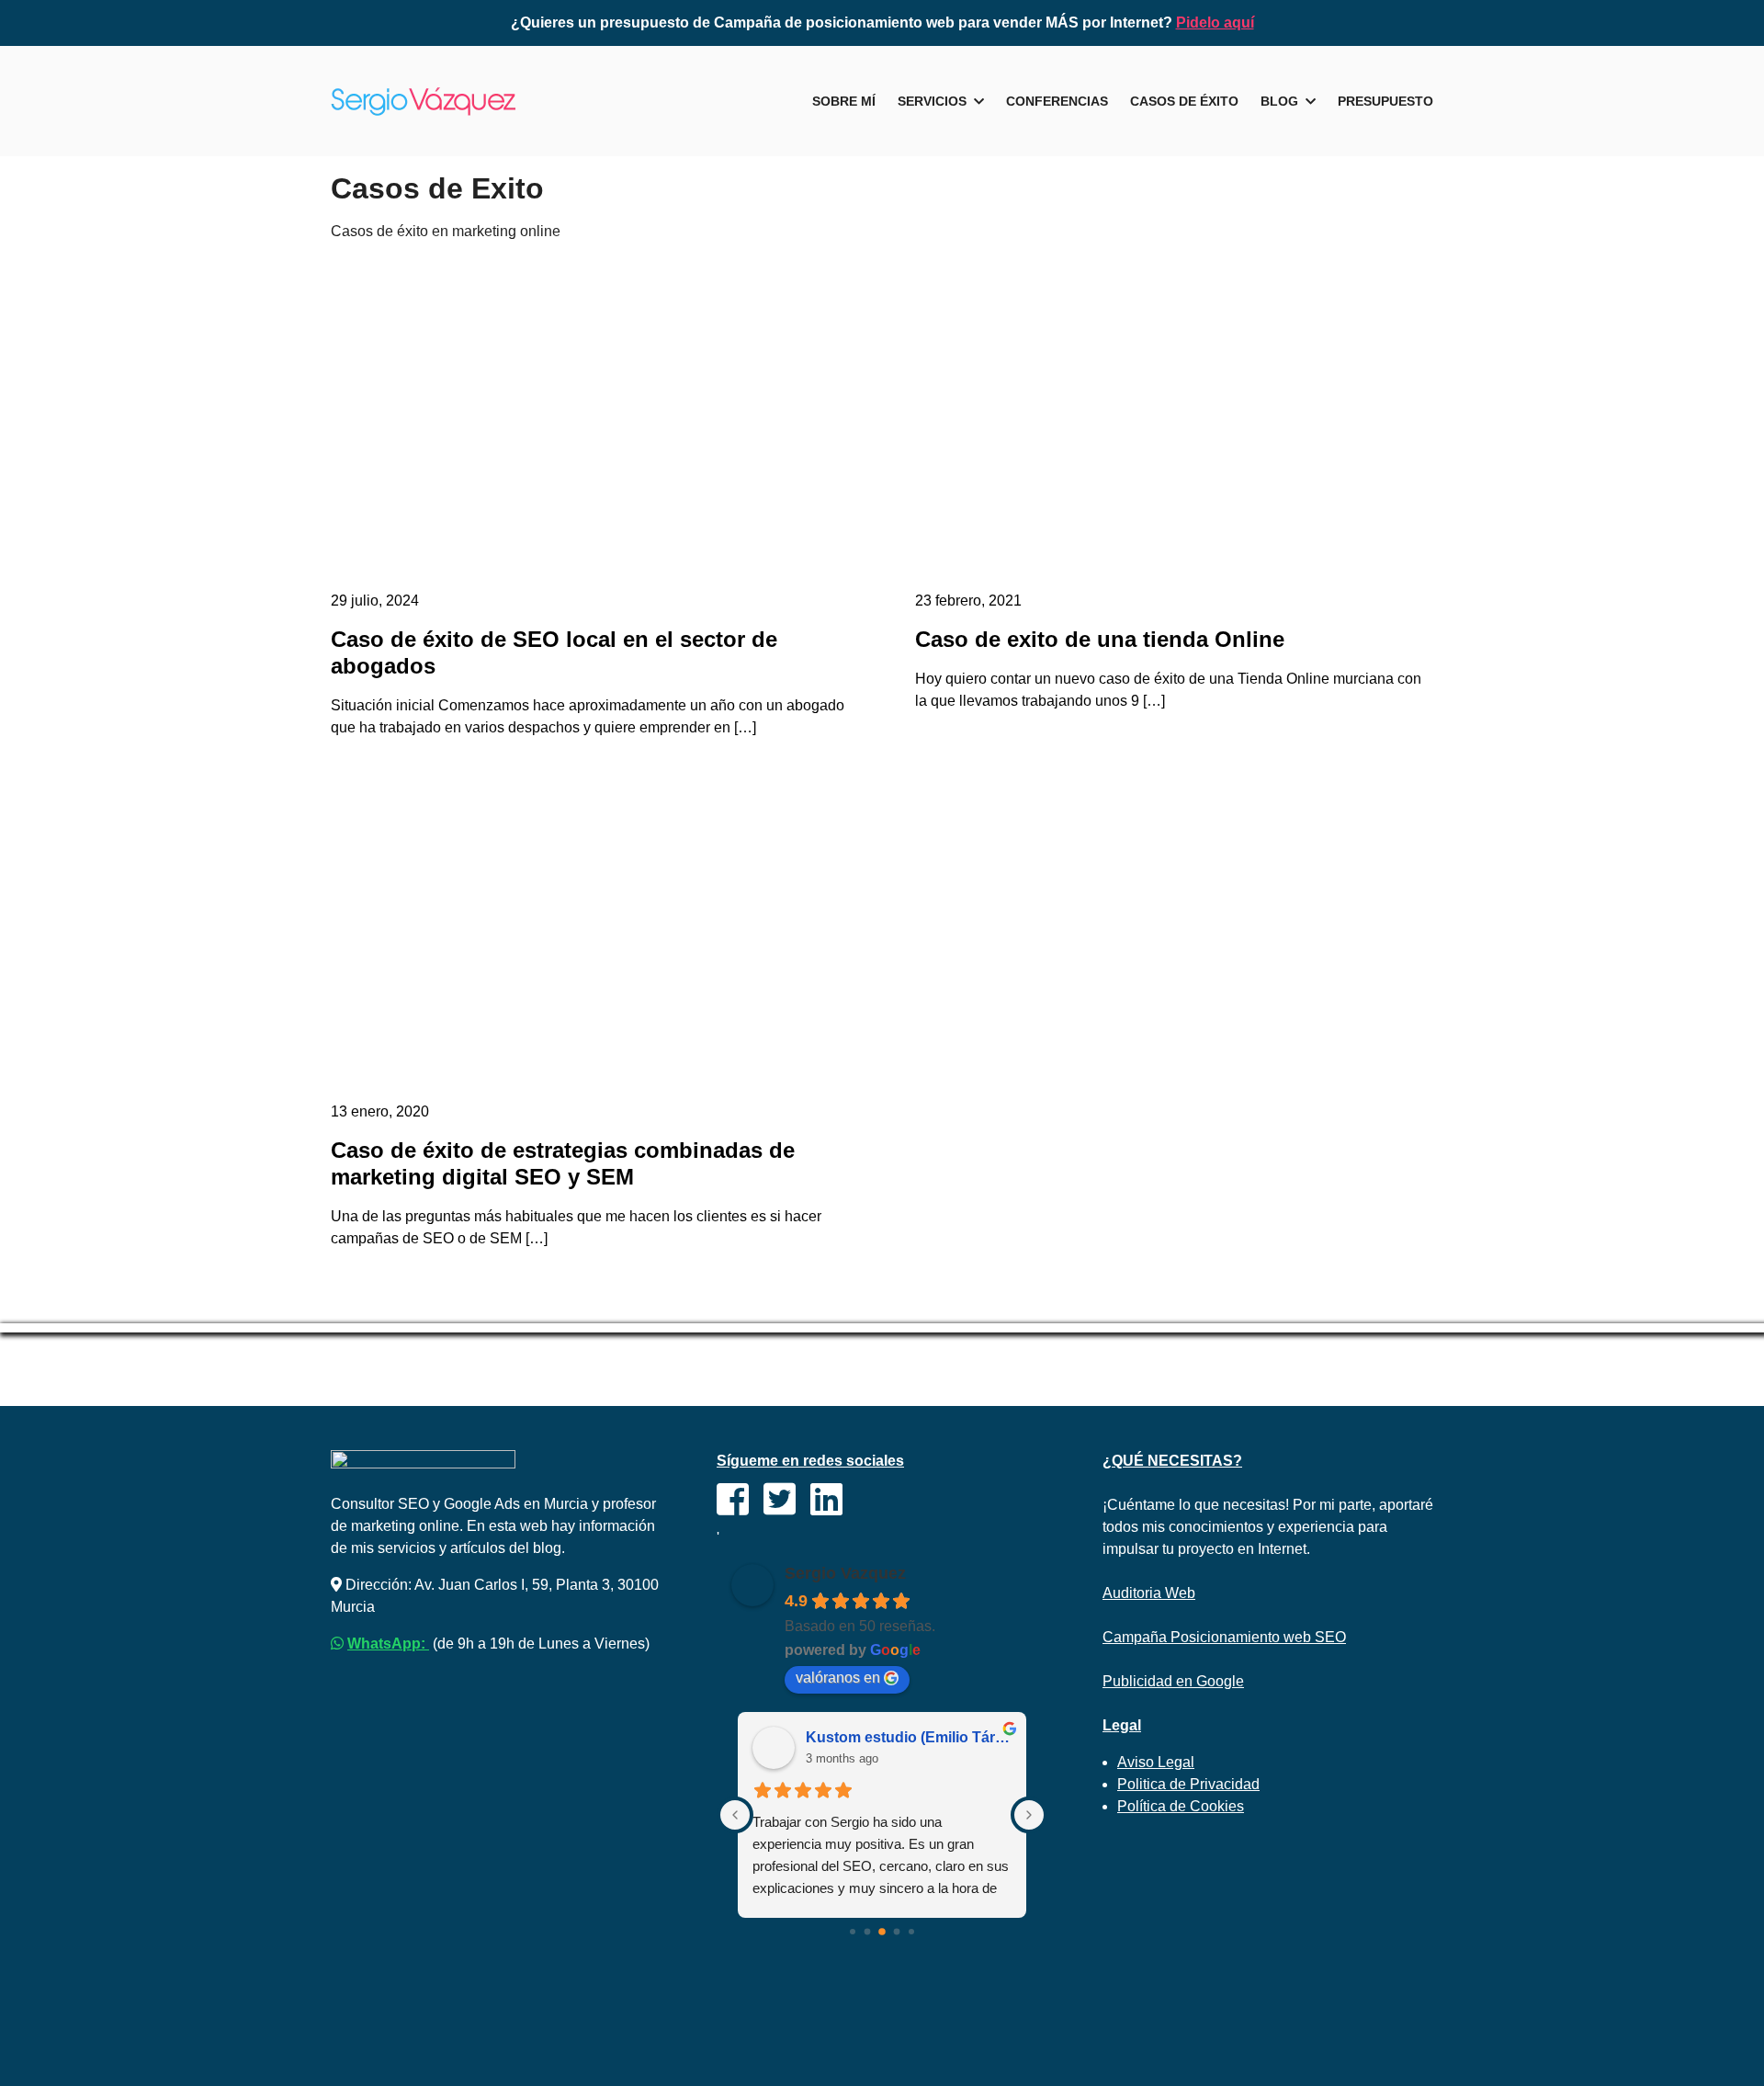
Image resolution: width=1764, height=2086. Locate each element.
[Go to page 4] (911, 1932)
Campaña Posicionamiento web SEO (1224, 1637)
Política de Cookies (1181, 1806)
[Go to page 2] (882, 1932)
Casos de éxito (1184, 101)
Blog (1279, 101)
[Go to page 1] (868, 1931)
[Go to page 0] (853, 1932)
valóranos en (838, 1678)
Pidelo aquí (1215, 23)
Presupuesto (1385, 101)
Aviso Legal (1156, 1762)
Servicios (932, 101)
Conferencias (1057, 101)
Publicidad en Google (1173, 1681)
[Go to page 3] (897, 1931)
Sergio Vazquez (845, 1573)
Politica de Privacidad (1188, 1784)
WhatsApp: (388, 1644)
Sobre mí (844, 101)
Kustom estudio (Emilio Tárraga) (909, 1737)
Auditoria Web (1149, 1593)
